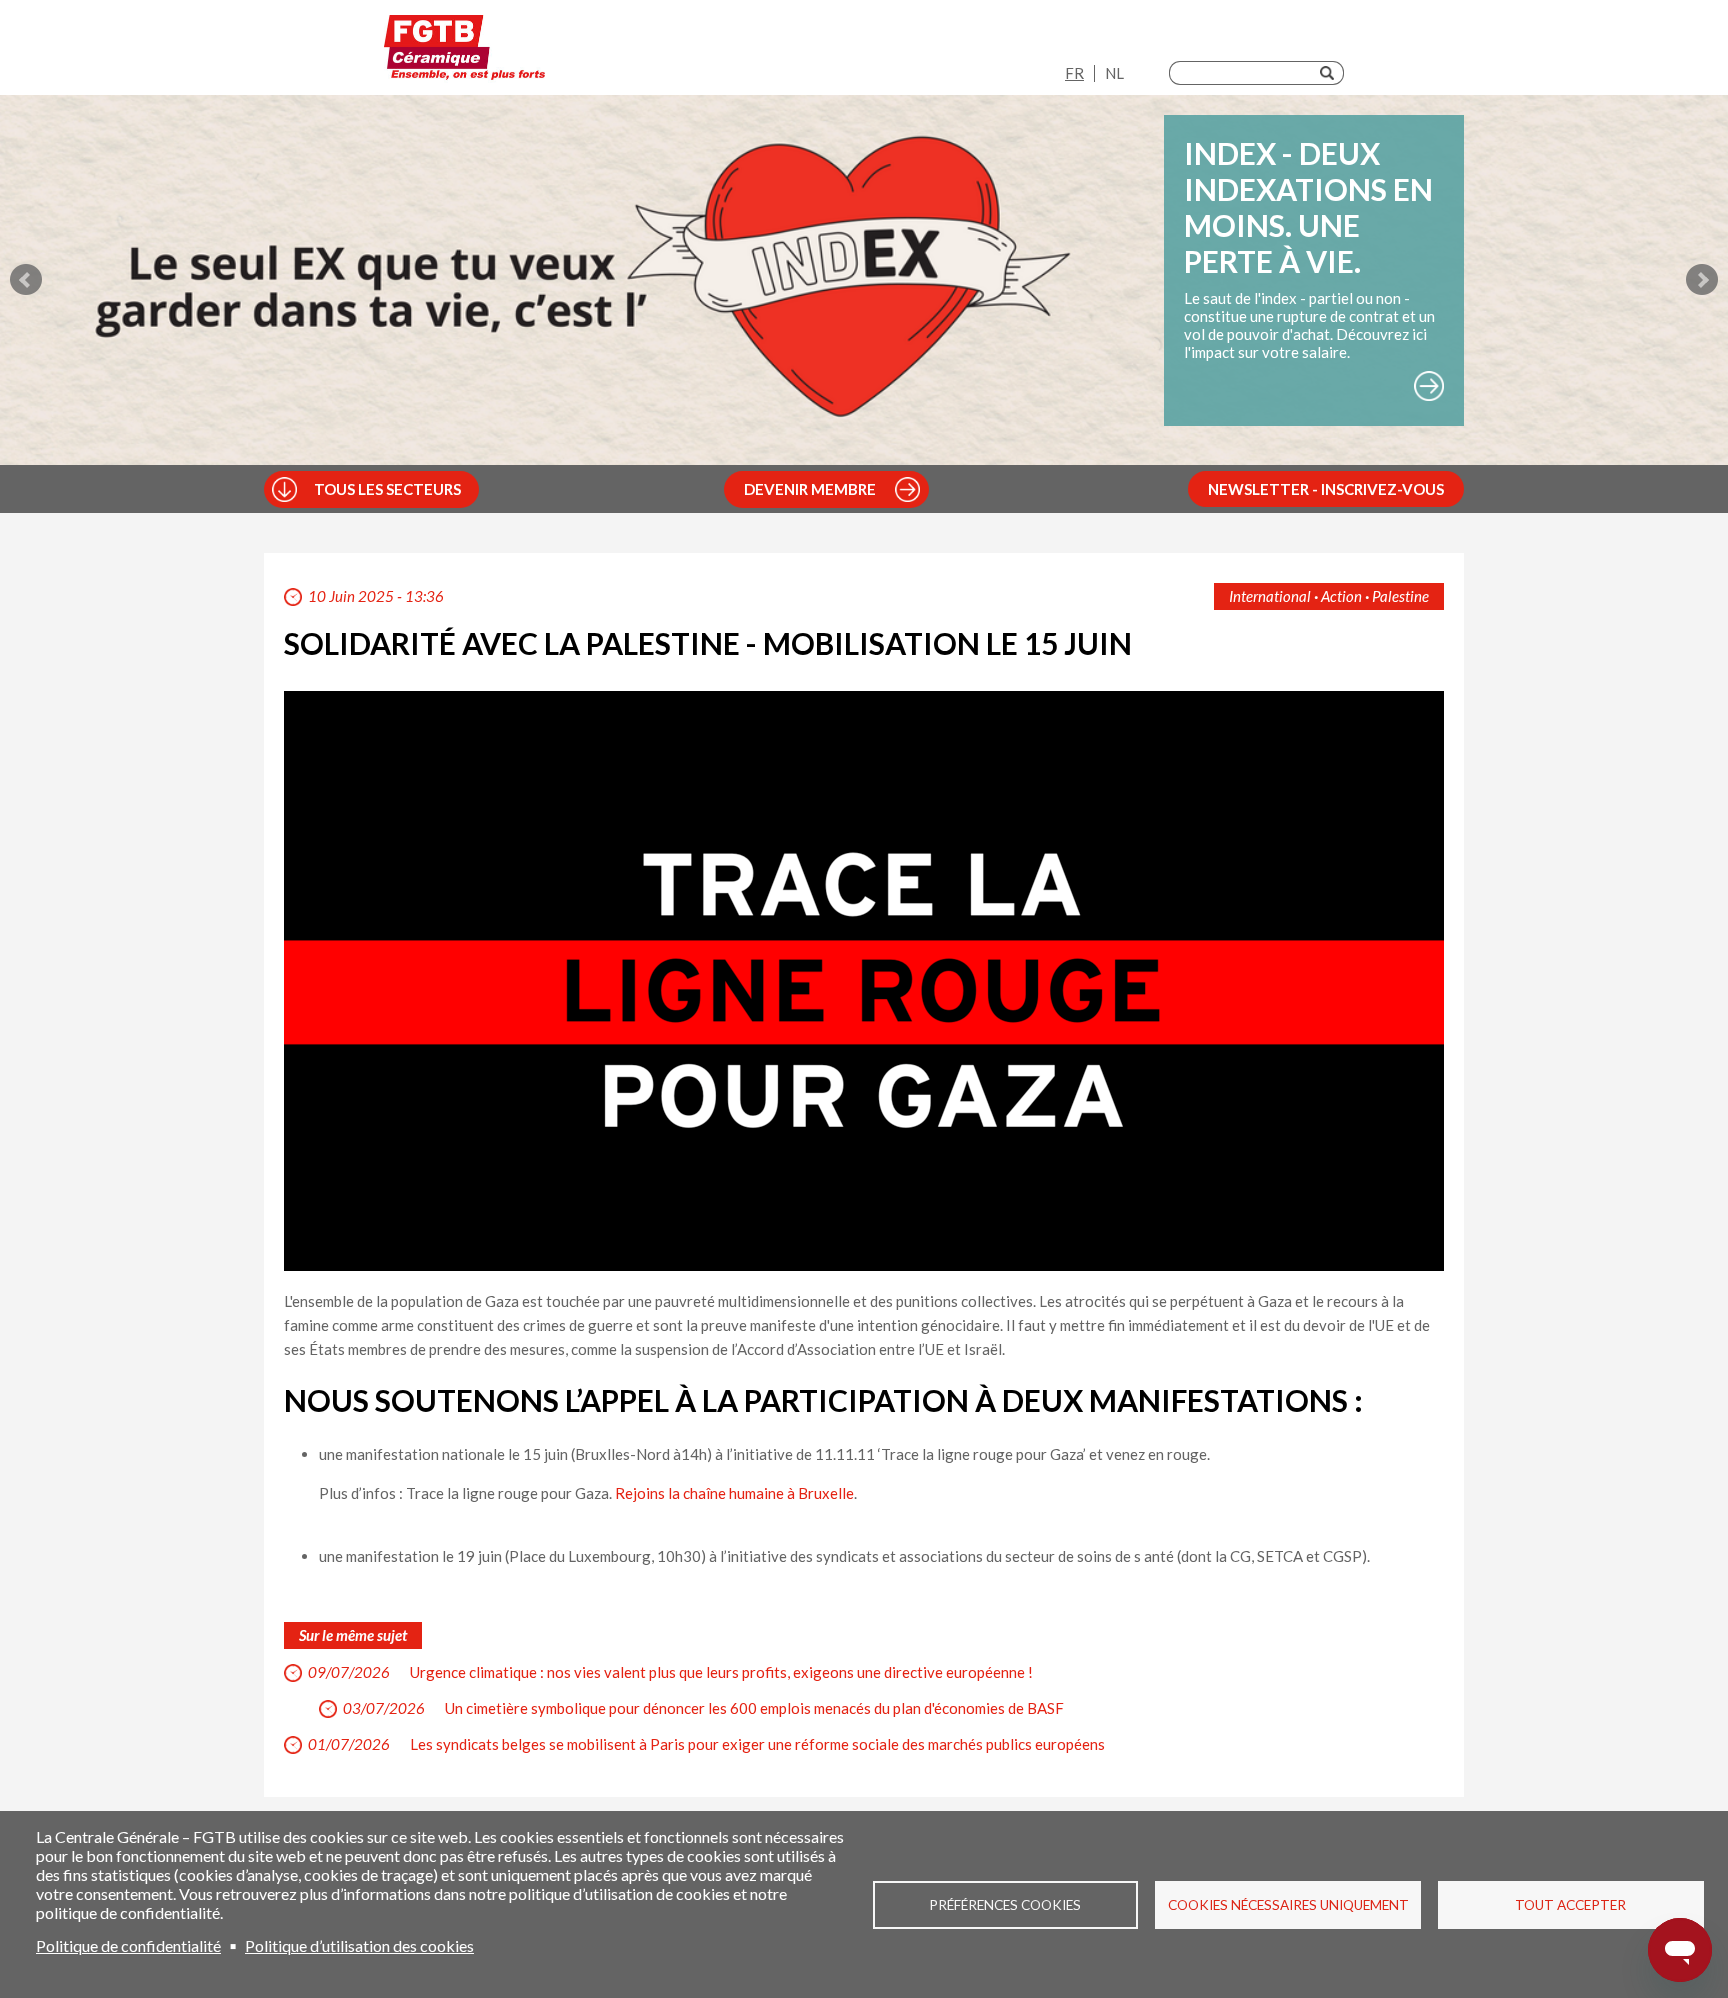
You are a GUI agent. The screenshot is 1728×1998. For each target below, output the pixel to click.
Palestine (1400, 596)
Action (1341, 596)
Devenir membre (810, 489)
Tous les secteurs (387, 489)
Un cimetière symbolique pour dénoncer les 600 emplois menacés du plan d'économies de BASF (754, 1708)
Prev (26, 280)
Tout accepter (1570, 1905)
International (1270, 596)
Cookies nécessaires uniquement (1288, 1905)
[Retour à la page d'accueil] (464, 52)
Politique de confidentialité (128, 1945)
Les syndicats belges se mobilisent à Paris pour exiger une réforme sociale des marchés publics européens (757, 1744)
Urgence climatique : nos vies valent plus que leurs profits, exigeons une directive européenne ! (721, 1672)
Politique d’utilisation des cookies (359, 1945)
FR (1074, 73)
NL (1114, 73)
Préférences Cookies (1005, 1905)
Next (1702, 280)
